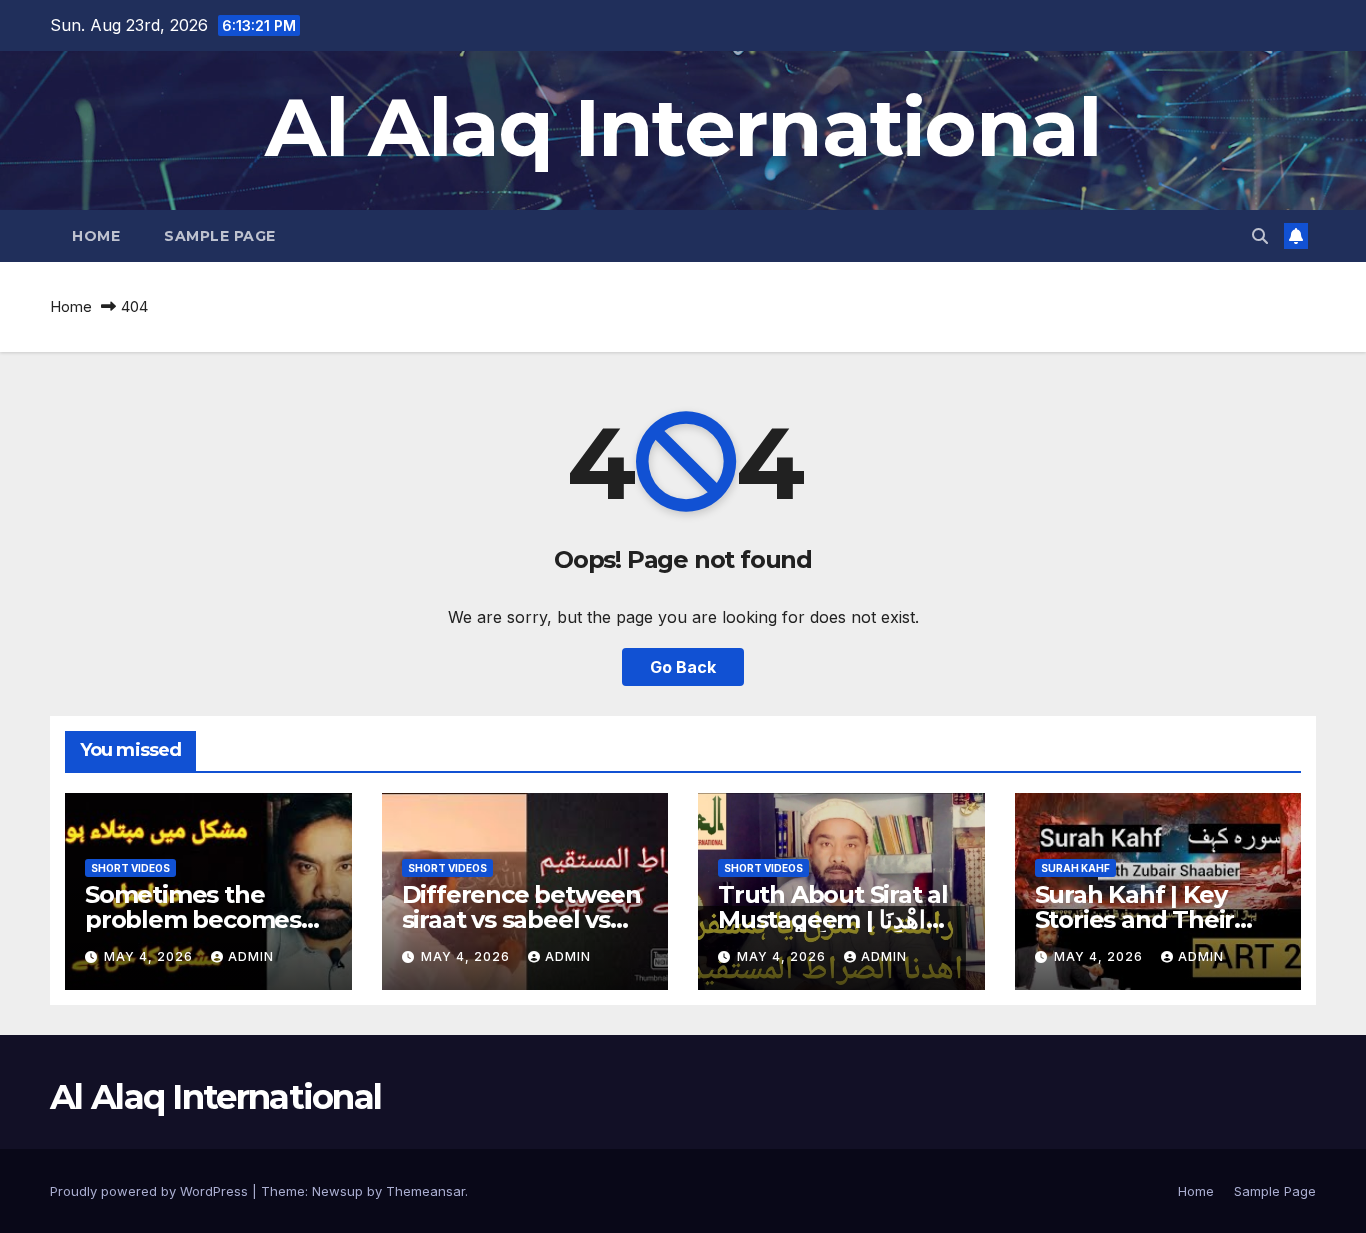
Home (96, 236)
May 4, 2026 (150, 956)
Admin (251, 956)
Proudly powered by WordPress (151, 1191)
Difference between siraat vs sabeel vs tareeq (521, 919)
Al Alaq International (682, 127)
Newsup (337, 1191)
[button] (1260, 236)
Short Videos (130, 868)
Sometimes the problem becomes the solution (193, 919)
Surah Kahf (1075, 868)
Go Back (683, 667)
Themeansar (425, 1191)
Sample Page (220, 236)
